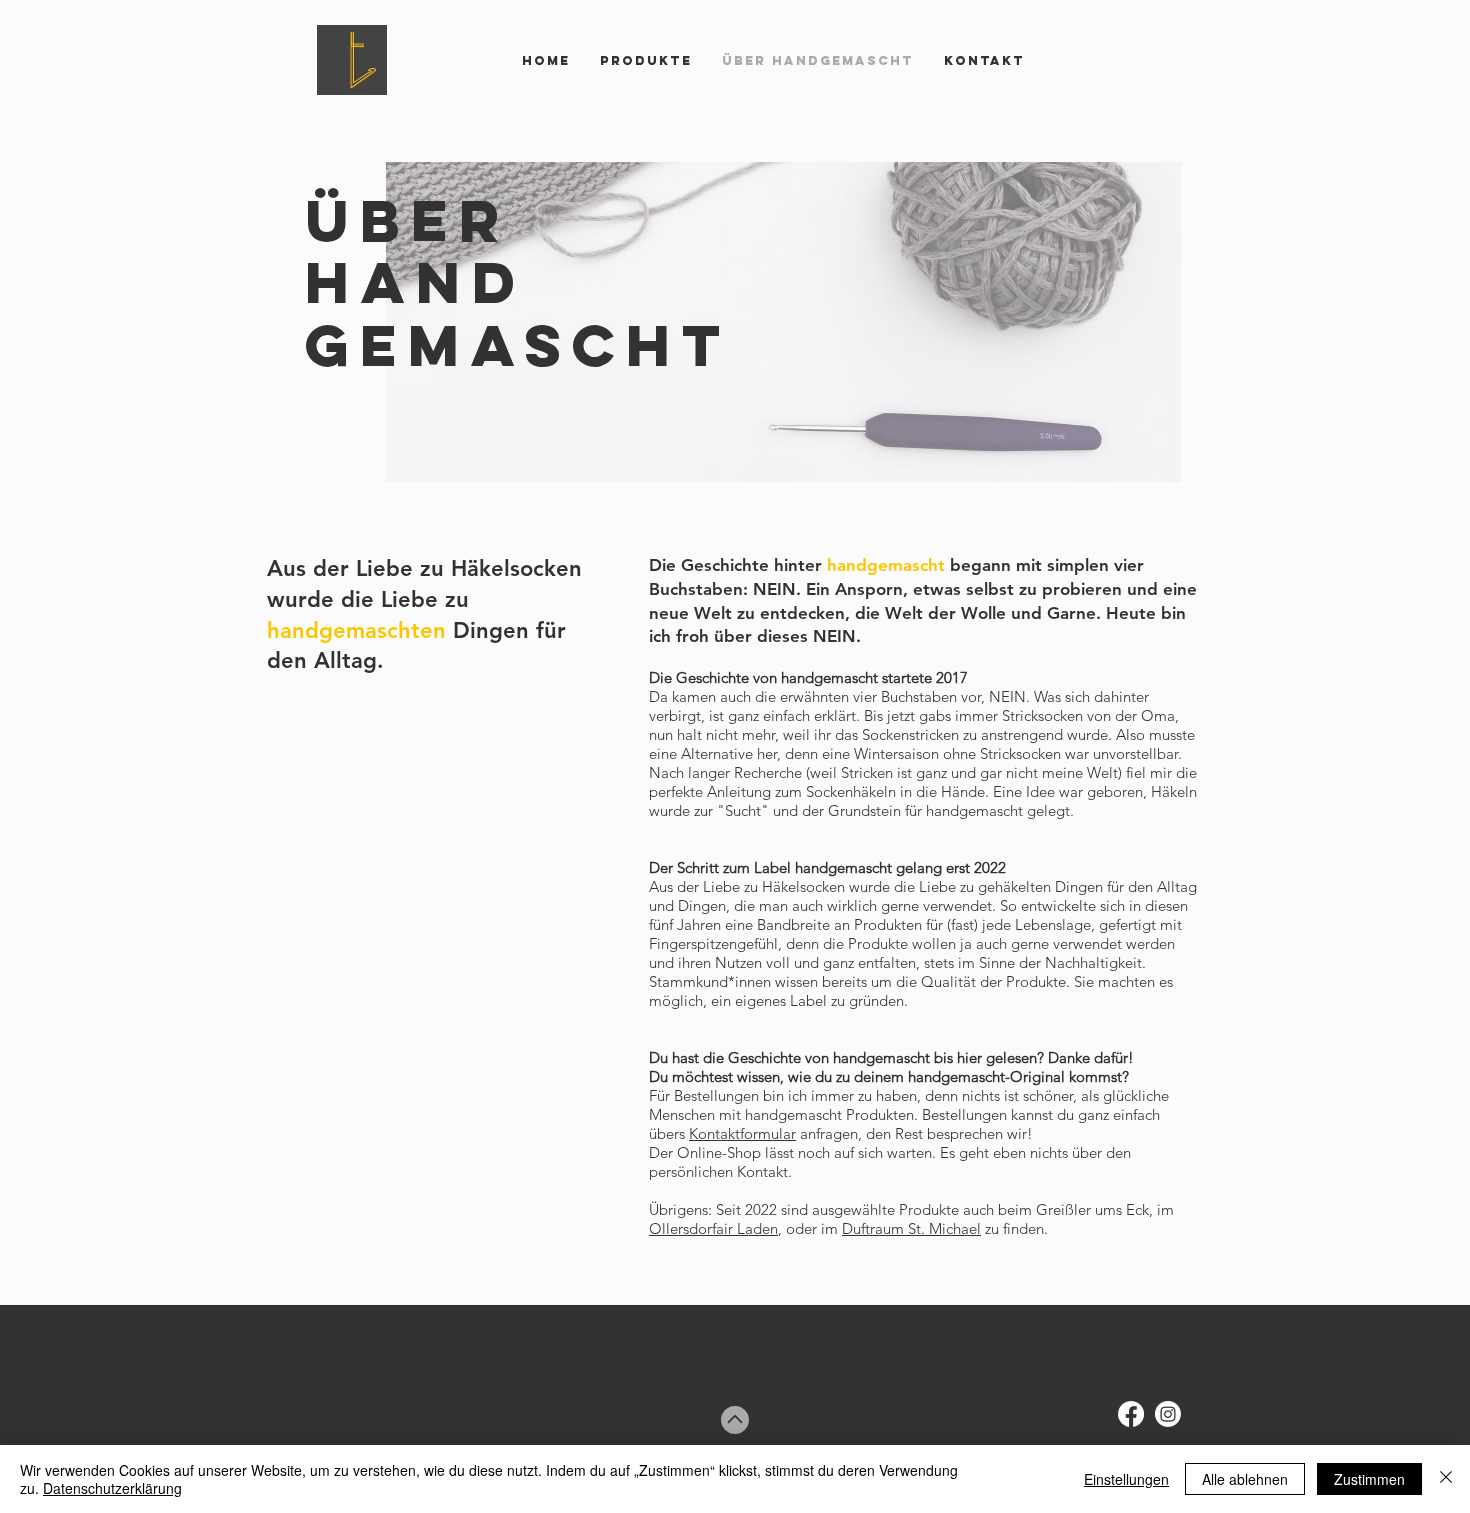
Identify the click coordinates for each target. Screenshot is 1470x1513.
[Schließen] (1446, 1479)
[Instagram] (1168, 1414)
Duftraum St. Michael (911, 1228)
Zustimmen (1369, 1479)
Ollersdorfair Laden (713, 1228)
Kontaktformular (742, 1133)
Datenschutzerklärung (112, 1488)
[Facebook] (1131, 1414)
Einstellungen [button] (1126, 1479)
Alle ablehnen (1245, 1479)
